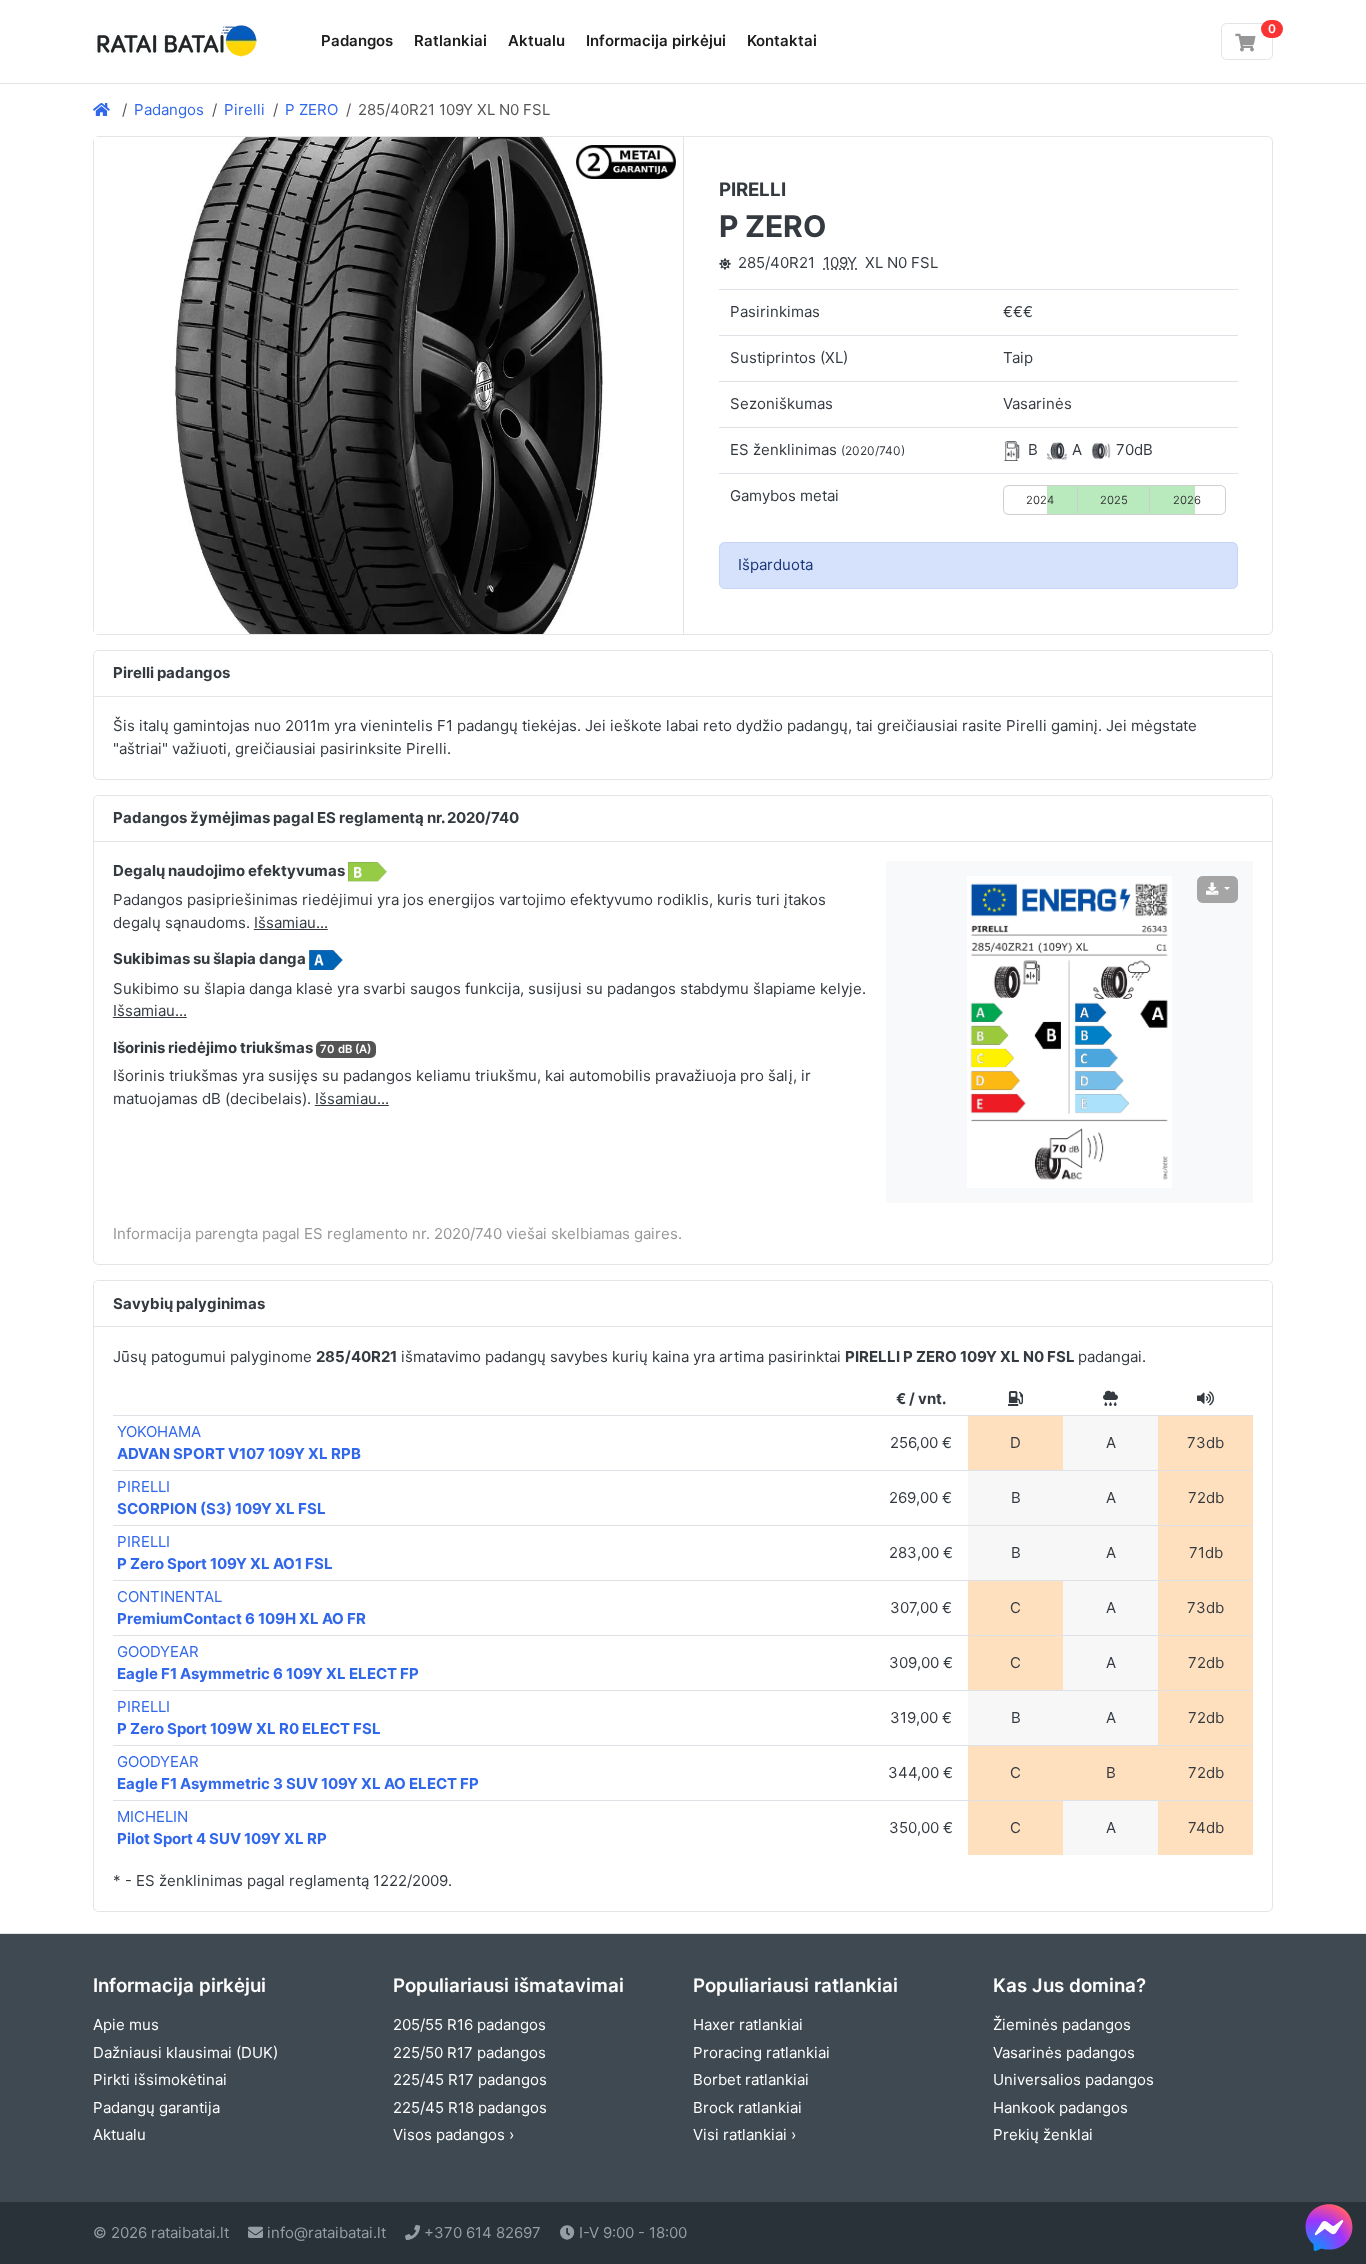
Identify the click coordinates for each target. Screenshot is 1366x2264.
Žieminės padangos (1062, 2024)
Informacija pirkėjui (656, 40)
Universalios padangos (1073, 2079)
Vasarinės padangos (1064, 2052)
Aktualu (536, 40)
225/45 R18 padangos (470, 2107)
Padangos (357, 40)
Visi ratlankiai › (744, 2134)
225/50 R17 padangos (469, 2052)
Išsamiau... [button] (291, 922)
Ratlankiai (450, 40)
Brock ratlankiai (747, 2107)
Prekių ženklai (1043, 2134)
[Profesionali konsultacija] (1329, 2227)
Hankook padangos (1060, 2107)
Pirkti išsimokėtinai (160, 2079)
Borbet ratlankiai (751, 2079)
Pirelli (244, 109)
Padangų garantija (156, 2107)
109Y (840, 262)
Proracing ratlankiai (761, 2052)
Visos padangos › (453, 2134)
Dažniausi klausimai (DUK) (185, 2052)
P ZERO (311, 109)
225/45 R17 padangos (470, 2079)
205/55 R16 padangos (469, 2024)
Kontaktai (782, 40)
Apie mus (126, 2024)
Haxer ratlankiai (748, 2024)
